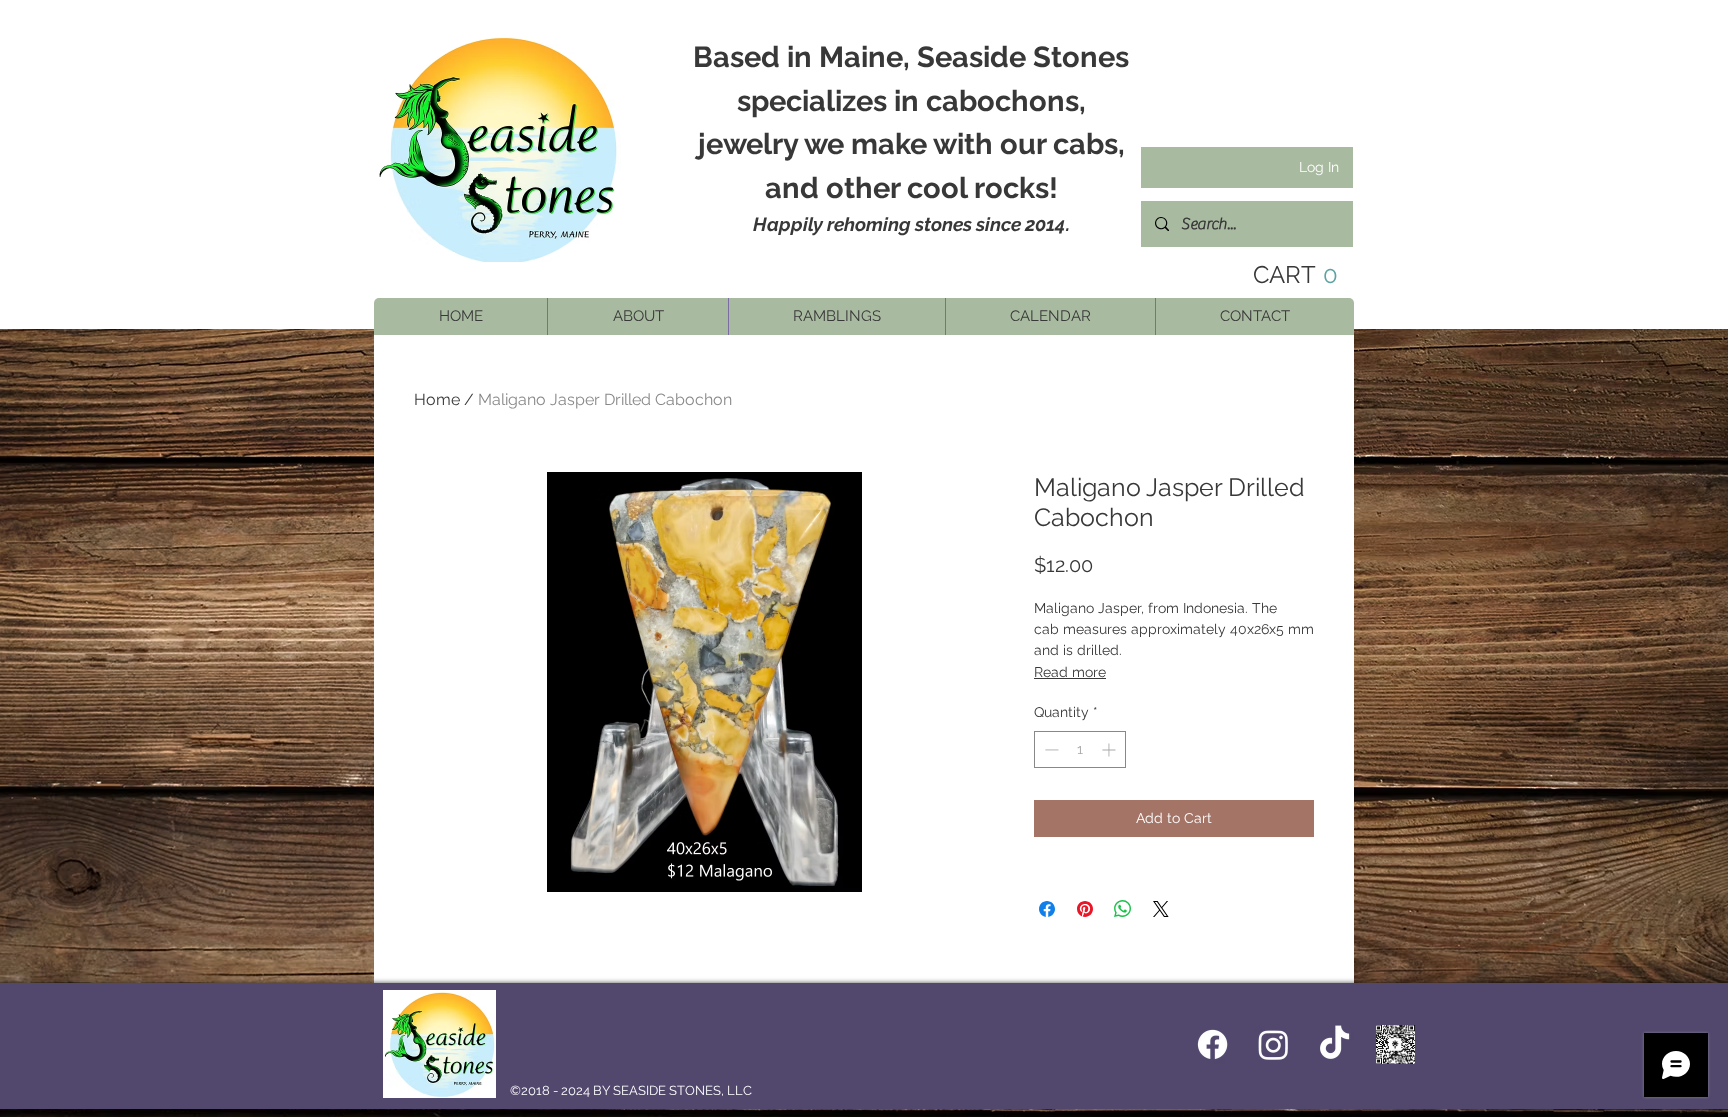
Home (437, 399)
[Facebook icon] (1212, 1044)
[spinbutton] (1080, 749)
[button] (637, 316)
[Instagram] (1273, 1044)
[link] (1280, 275)
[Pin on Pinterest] (1085, 909)
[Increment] (1110, 749)
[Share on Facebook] (1047, 909)
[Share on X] (1161, 909)
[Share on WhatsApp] (1123, 909)
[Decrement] (1049, 749)
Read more (1070, 672)
